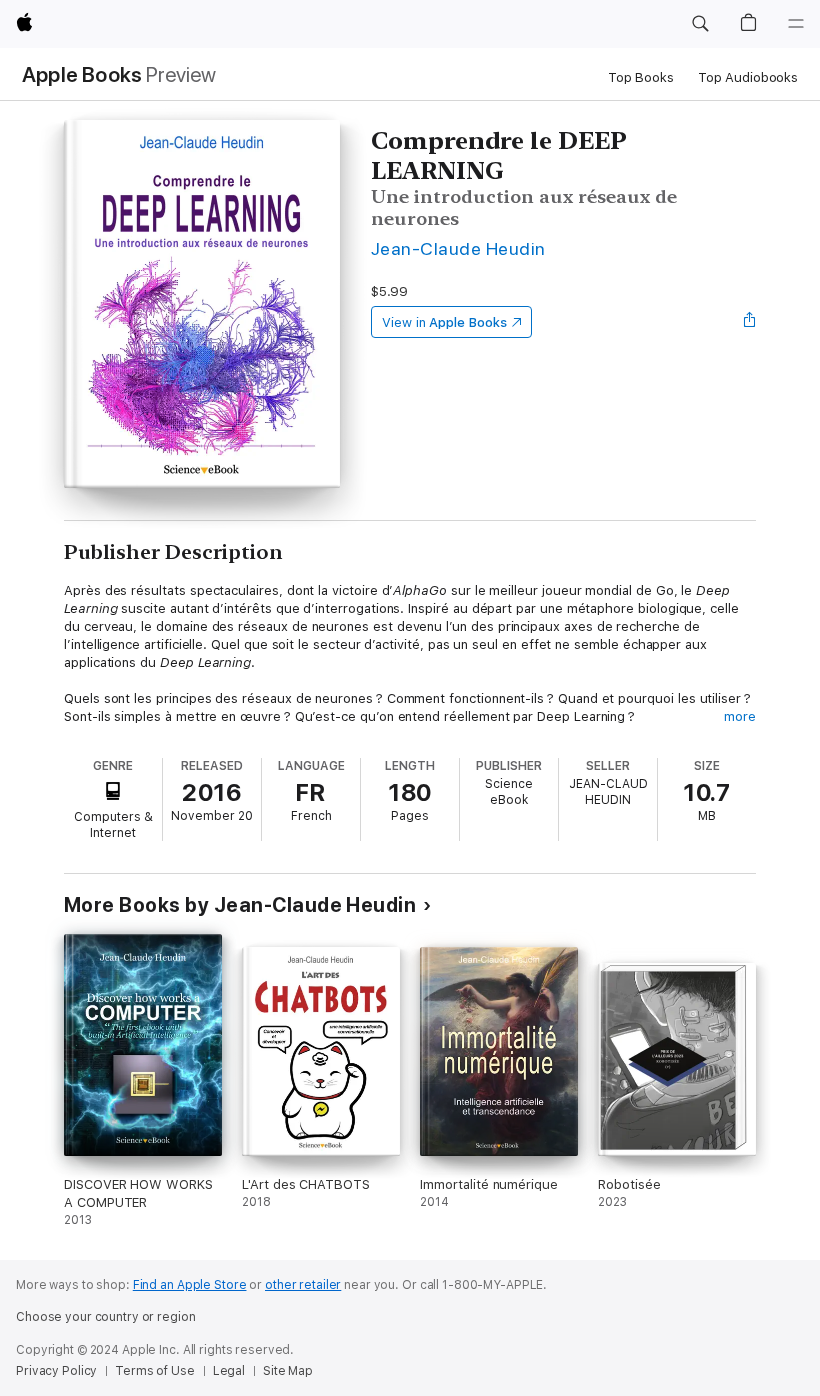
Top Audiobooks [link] (748, 77)
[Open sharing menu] (750, 322)
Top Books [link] (641, 77)
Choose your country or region (106, 1317)
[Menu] (796, 24)
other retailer (303, 1285)
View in (444, 322)
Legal (229, 1371)
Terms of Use (155, 1371)
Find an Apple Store (190, 1285)
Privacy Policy (56, 1371)
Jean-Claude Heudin (458, 248)
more (740, 716)
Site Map (288, 1371)
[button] (700, 24)
